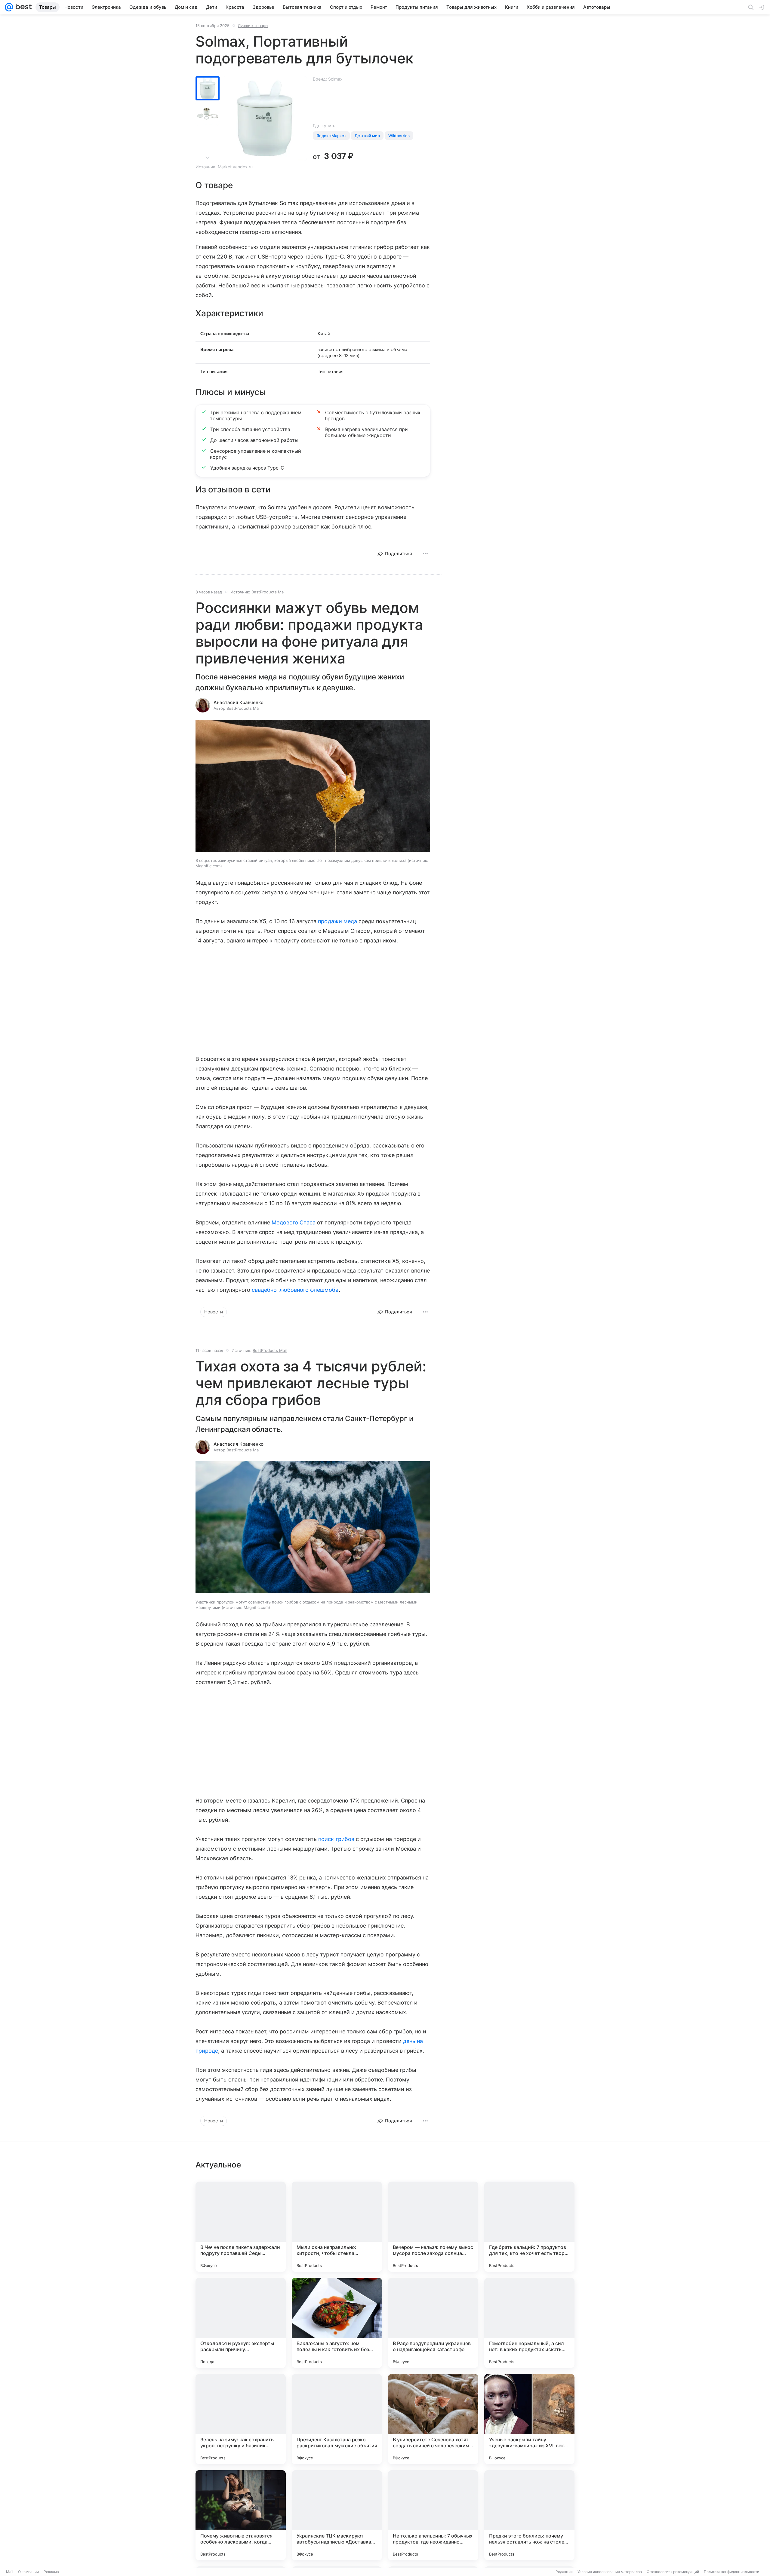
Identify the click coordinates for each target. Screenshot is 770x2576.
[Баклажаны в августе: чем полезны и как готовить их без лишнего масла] (337, 2323)
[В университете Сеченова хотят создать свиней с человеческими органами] (433, 2419)
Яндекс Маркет (331, 136)
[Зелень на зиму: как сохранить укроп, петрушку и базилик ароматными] (241, 2419)
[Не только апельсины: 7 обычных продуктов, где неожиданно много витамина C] (433, 2515)
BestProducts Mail (268, 592)
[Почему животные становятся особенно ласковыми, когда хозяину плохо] (241, 2515)
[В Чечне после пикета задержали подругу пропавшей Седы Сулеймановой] (241, 2227)
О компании (28, 2572)
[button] (313, 786)
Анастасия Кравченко (239, 702)
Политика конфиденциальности (731, 2572)
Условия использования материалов (610, 2572)
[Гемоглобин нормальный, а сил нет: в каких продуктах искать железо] (529, 2323)
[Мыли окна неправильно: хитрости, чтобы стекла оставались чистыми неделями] (337, 2227)
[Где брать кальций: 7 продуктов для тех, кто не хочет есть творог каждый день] (529, 2227)
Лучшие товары (253, 26)
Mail (10, 2572)
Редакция (564, 2572)
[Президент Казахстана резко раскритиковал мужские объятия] (337, 2419)
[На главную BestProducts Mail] (23, 7)
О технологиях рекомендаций (673, 2572)
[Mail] (9, 7)
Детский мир (367, 136)
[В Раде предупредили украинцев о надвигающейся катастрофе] (433, 2323)
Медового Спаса (294, 1222)
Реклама (51, 2572)
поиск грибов (336, 1839)
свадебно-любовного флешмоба (295, 1290)
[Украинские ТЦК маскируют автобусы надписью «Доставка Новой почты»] (337, 2515)
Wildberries (399, 136)
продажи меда (337, 921)
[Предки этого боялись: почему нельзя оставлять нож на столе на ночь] (529, 2515)
